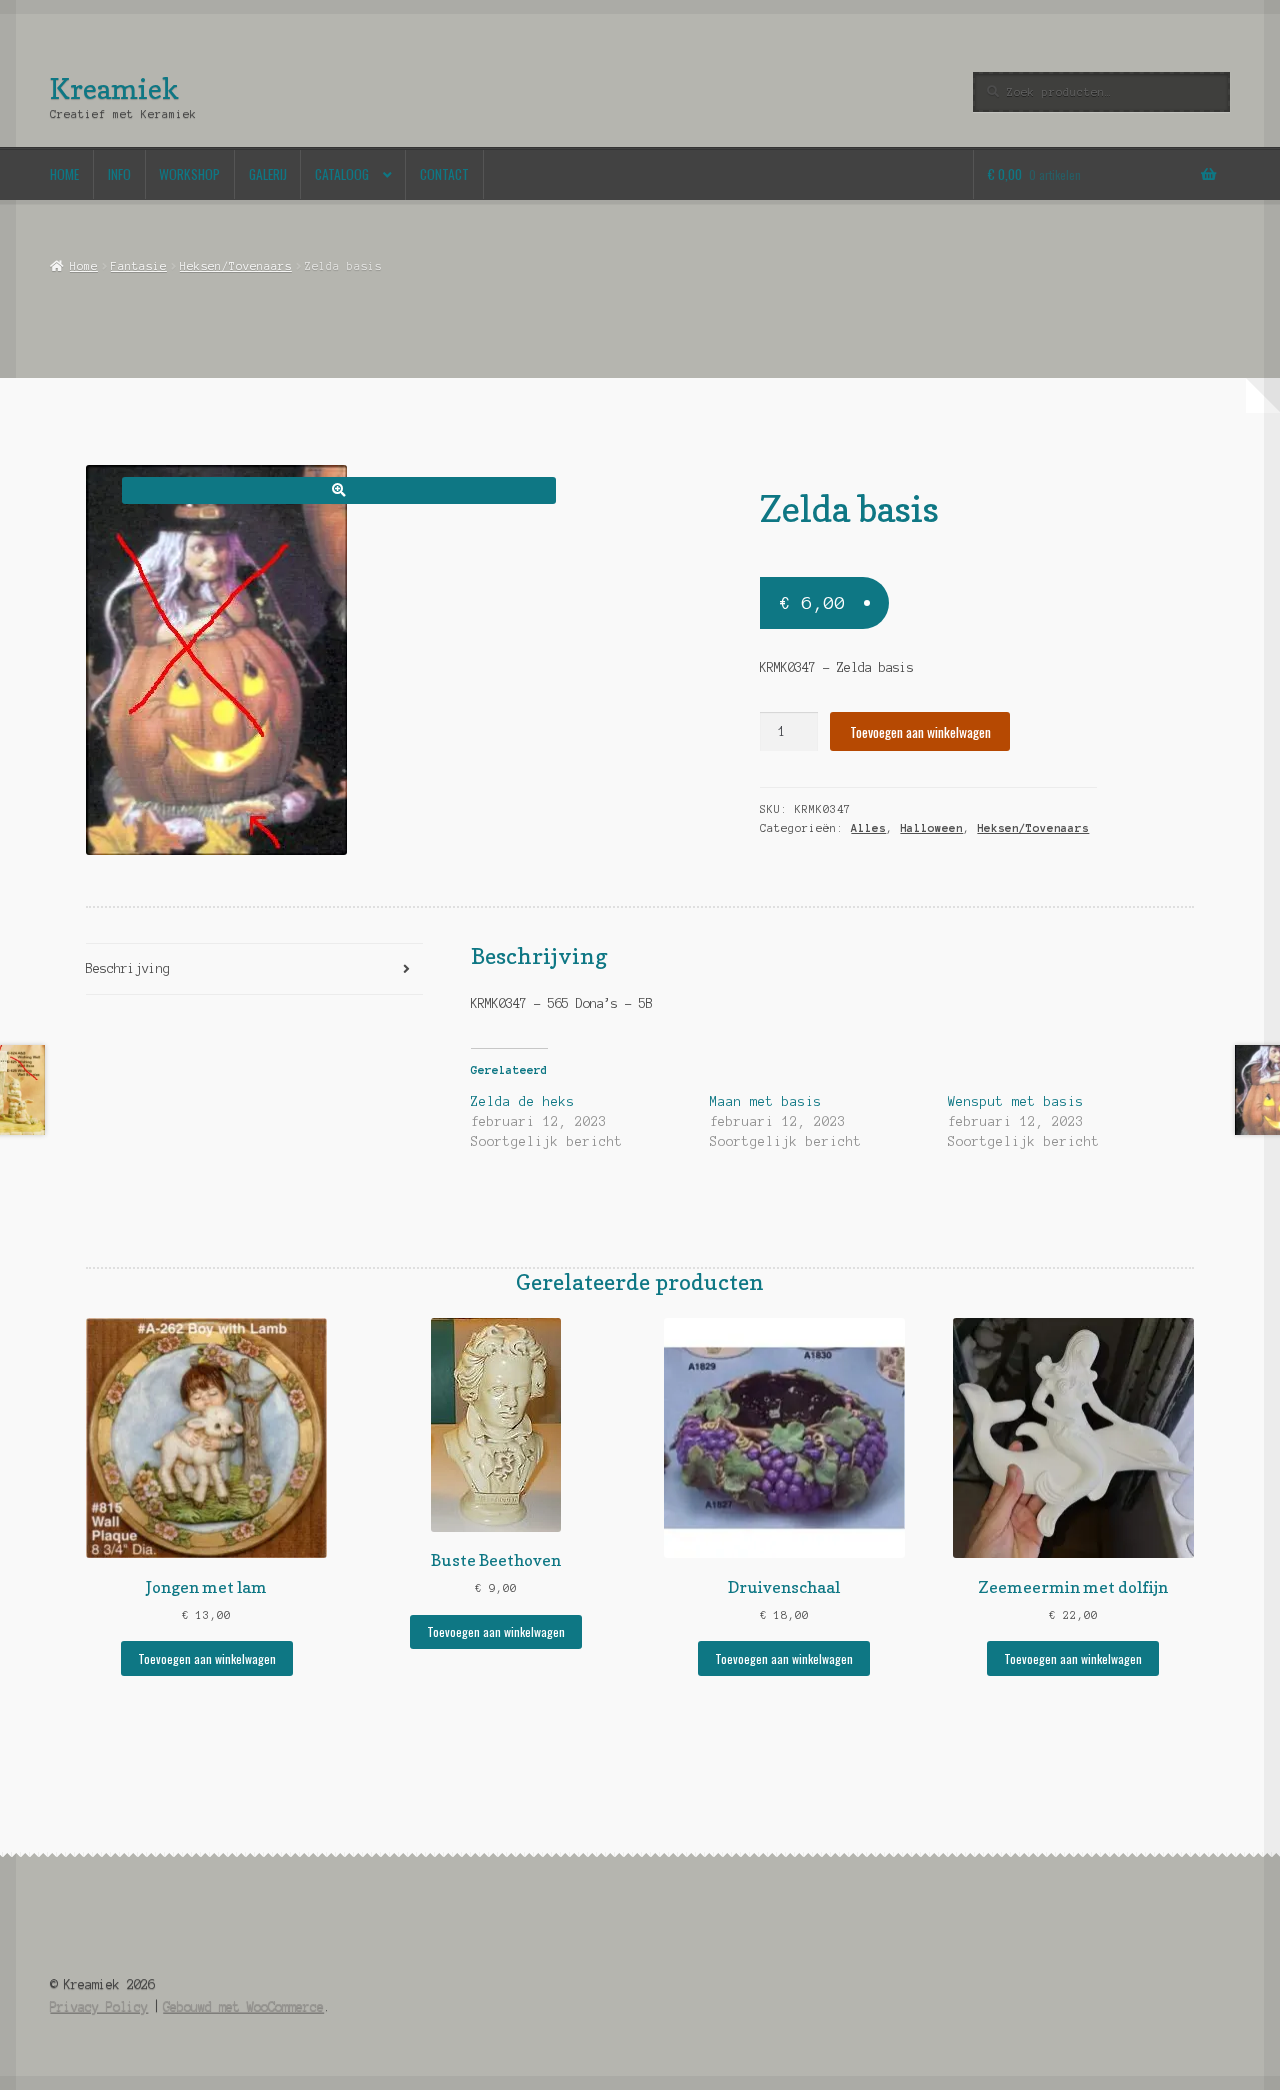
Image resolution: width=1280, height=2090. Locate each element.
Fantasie (139, 266)
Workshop (189, 174)
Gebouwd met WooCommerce (243, 2006)
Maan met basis (766, 1102)
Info (119, 174)
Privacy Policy (99, 2006)
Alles (868, 828)
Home (64, 174)
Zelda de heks (523, 1102)
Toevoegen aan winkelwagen (920, 732)
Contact (444, 174)
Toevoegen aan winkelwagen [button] (207, 1658)
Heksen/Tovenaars (236, 266)
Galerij (268, 174)
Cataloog (342, 174)
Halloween (931, 828)
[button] (338, 490)
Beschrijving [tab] (128, 968)
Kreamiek (114, 88)
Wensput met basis (1016, 1102)
